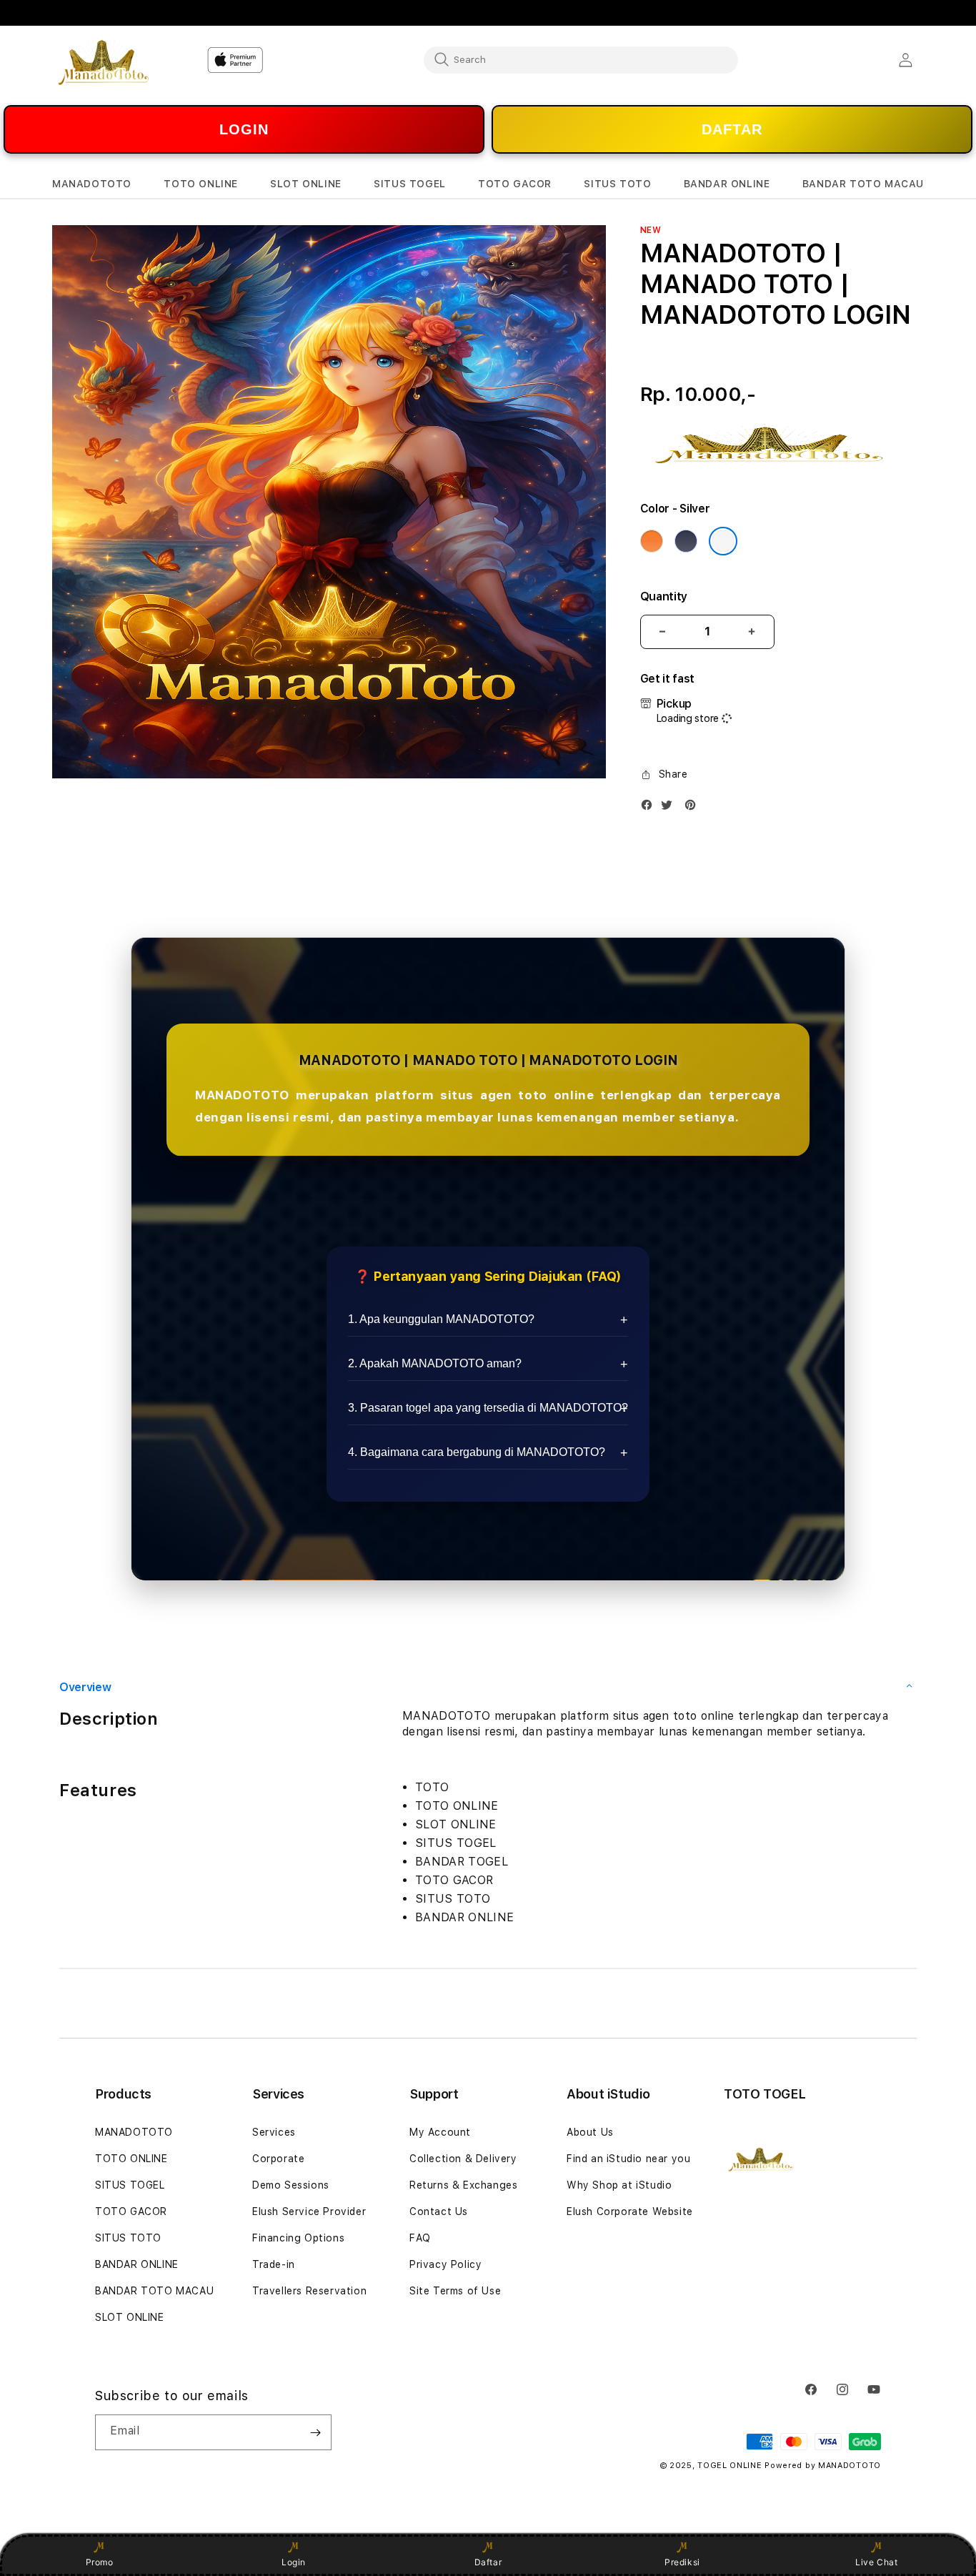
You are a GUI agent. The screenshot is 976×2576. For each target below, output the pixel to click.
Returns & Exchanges (463, 2185)
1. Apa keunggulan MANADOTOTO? (441, 1319)
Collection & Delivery (463, 2159)
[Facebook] (650, 808)
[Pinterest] (694, 808)
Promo (100, 2562)
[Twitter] (670, 808)
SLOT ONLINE (130, 2317)
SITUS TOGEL (130, 2185)
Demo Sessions (291, 2185)
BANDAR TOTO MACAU (154, 2291)
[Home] (102, 60)
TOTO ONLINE (131, 2159)
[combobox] (581, 59)
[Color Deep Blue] (686, 541)
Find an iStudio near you (628, 2159)
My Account (440, 2132)
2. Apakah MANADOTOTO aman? (435, 1363)
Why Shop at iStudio (619, 2185)
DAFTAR (732, 129)
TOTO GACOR (131, 2211)
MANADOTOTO (134, 2132)
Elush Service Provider (309, 2211)
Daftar (488, 2562)
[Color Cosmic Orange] (652, 541)
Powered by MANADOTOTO (823, 2466)
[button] (92, 184)
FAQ (420, 2238)
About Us (590, 2132)
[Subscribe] (315, 2432)
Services (274, 2132)
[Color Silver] (723, 541)
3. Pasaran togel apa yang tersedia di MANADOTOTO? (488, 1408)
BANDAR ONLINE (137, 2264)
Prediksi (682, 2562)
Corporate (278, 2159)
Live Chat (876, 2562)
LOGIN (244, 129)
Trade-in (274, 2264)
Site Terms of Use (455, 2291)
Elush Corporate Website (630, 2211)
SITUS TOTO (128, 2238)
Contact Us (439, 2211)
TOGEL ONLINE (729, 2466)
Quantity (664, 596)
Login (294, 2562)
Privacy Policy (445, 2264)
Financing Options (298, 2238)
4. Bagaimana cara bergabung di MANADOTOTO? (477, 1452)
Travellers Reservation (309, 2291)
